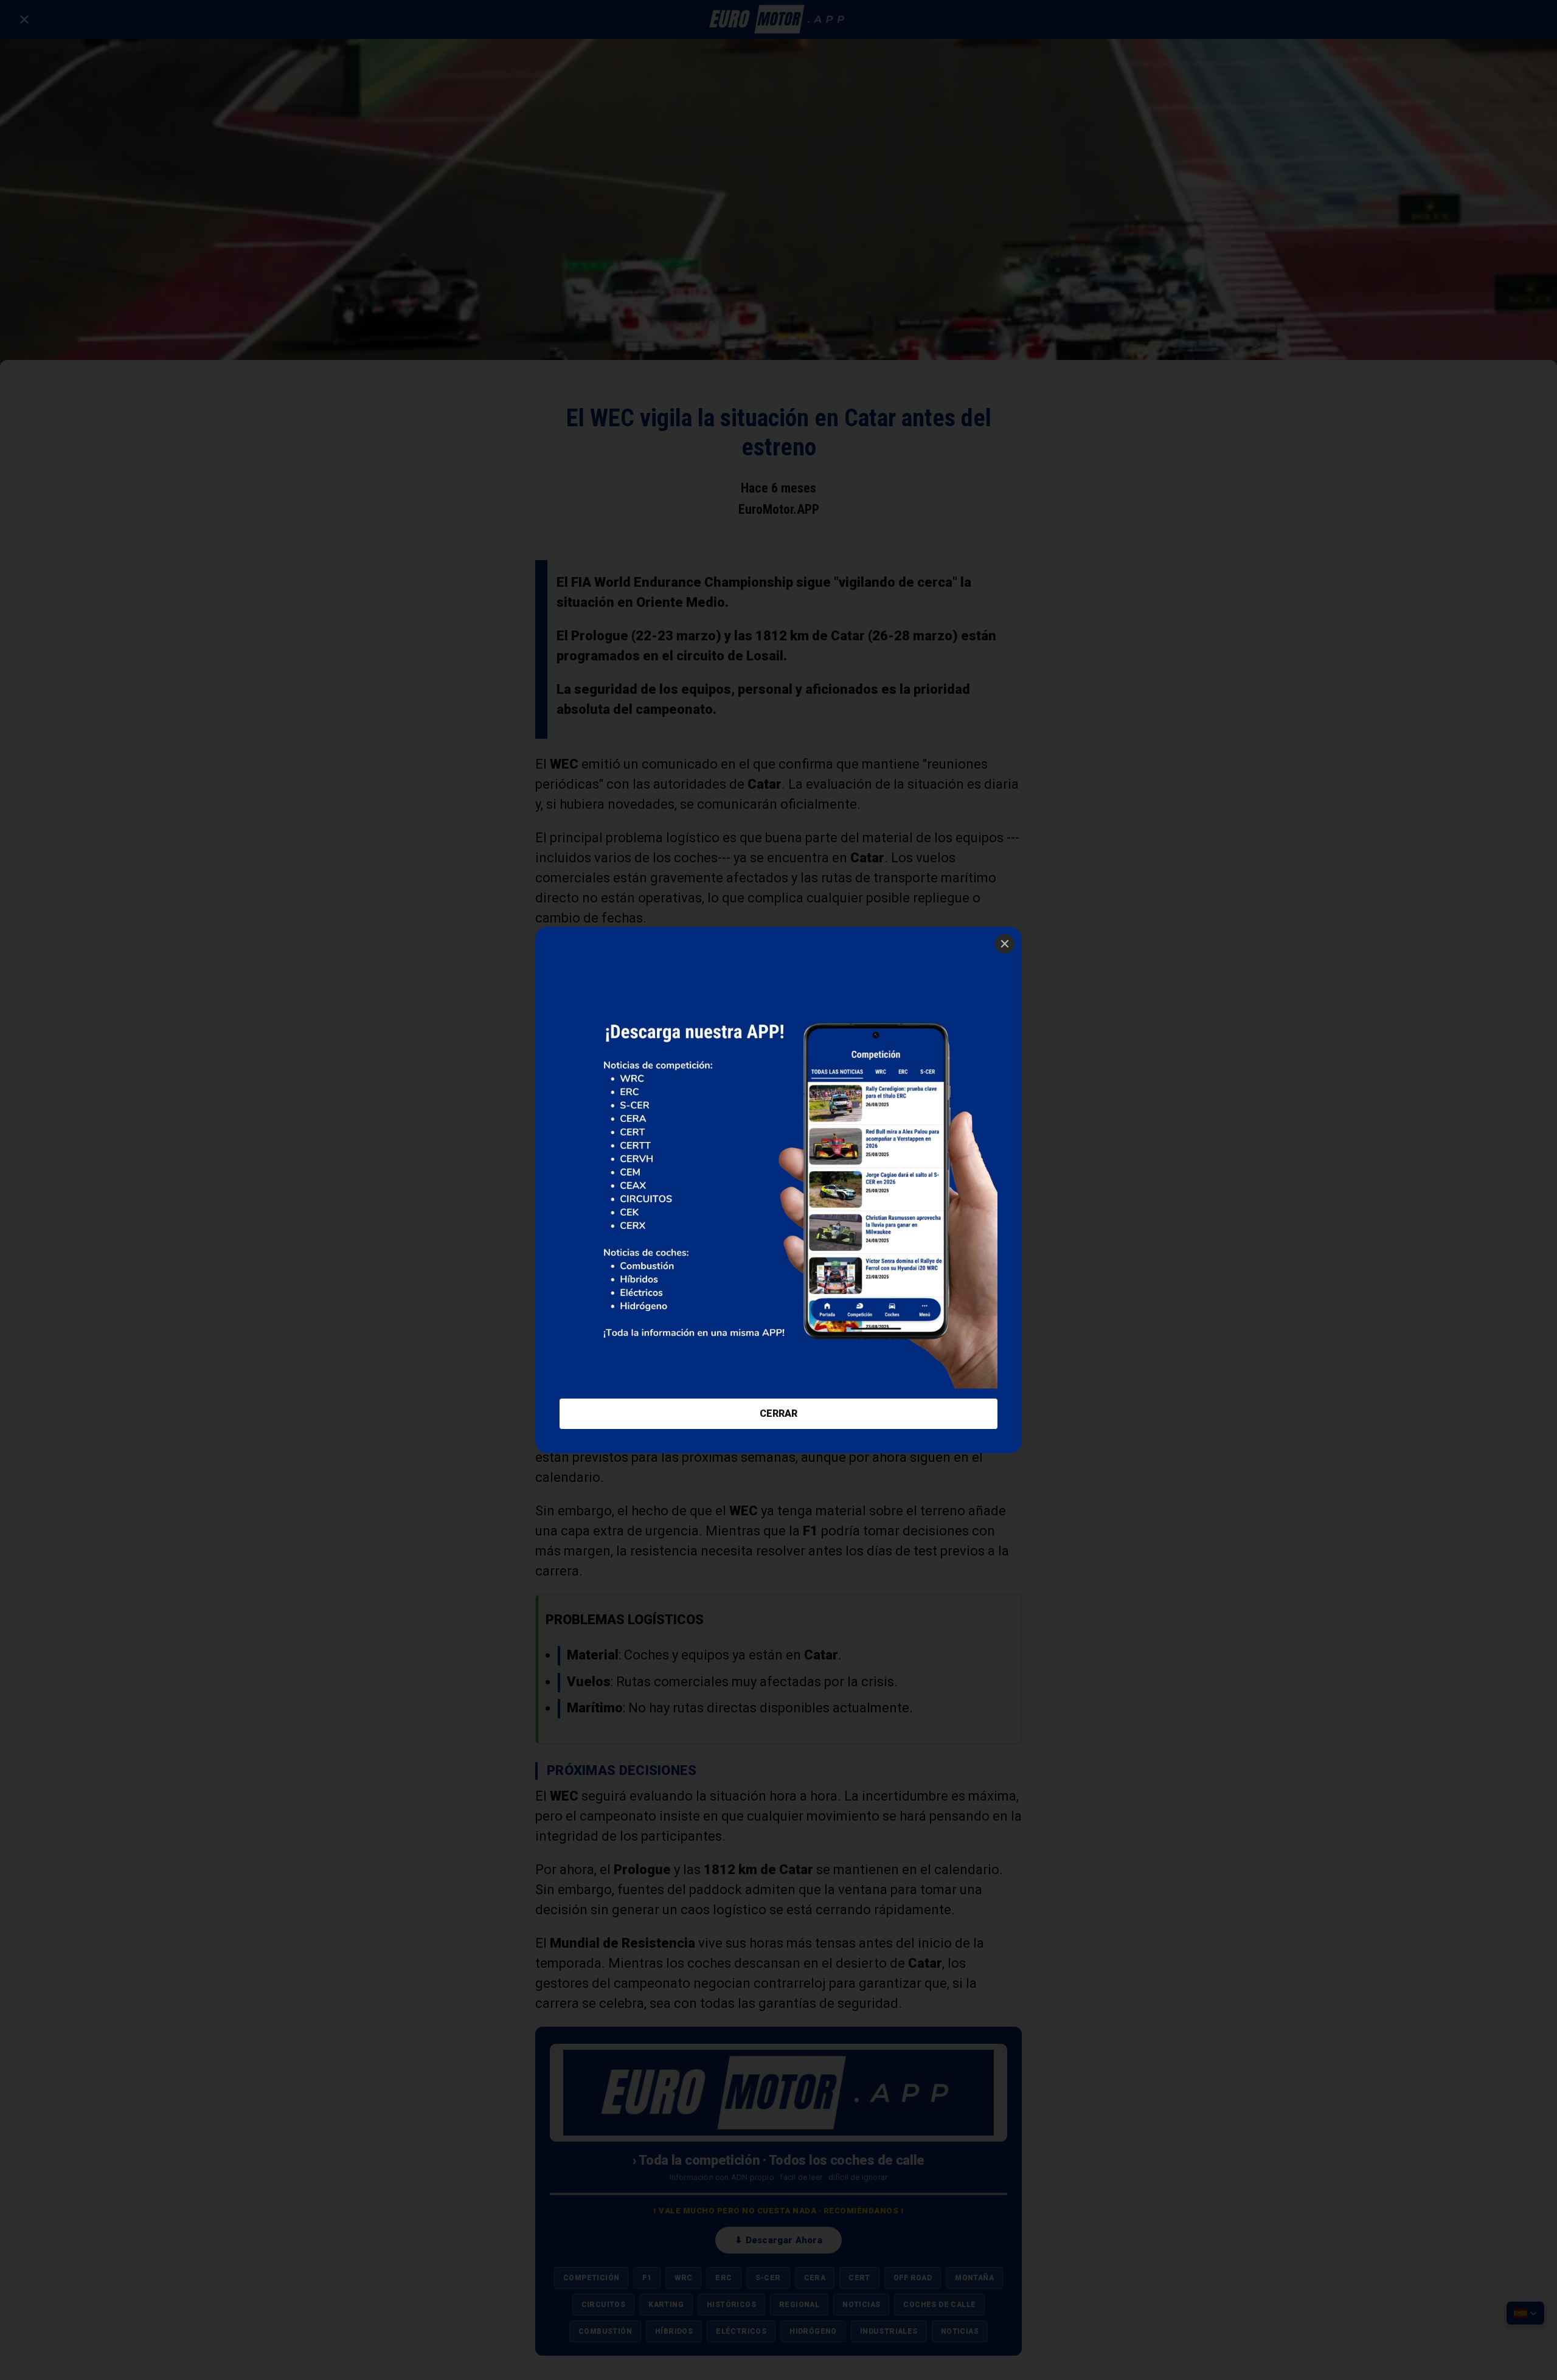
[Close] (1005, 944)
